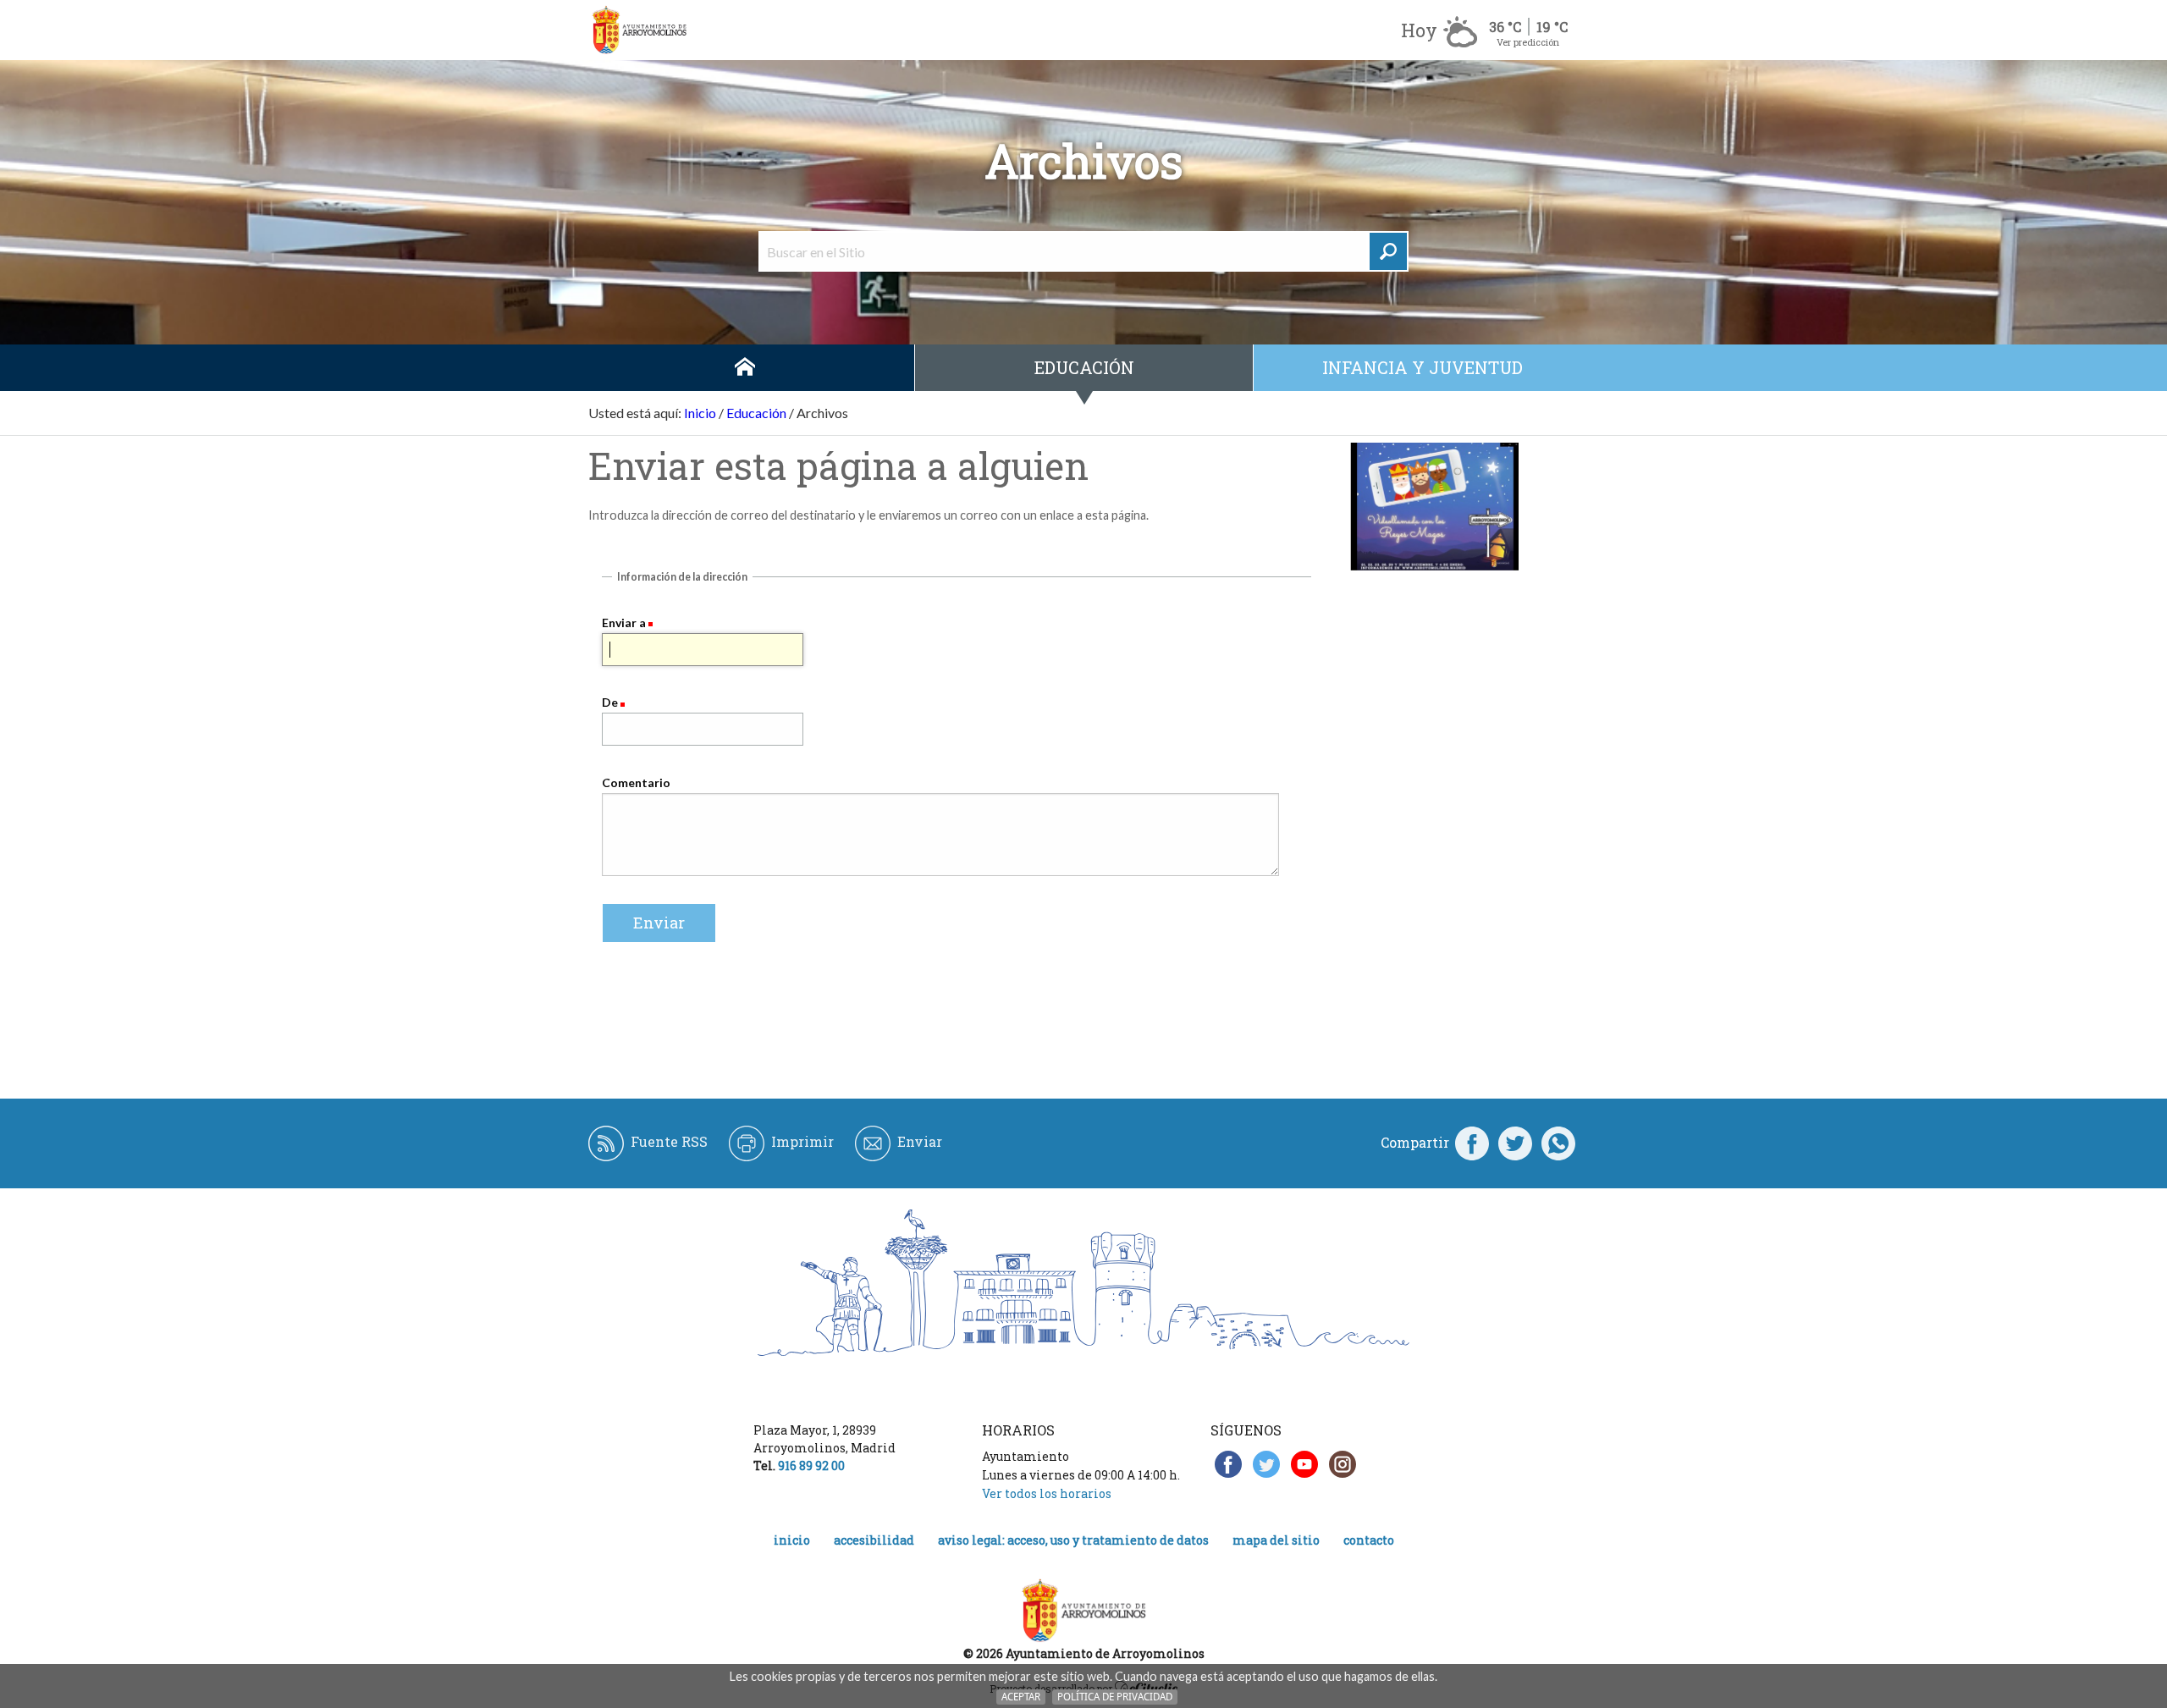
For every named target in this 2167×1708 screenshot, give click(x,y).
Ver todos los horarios (1047, 1493)
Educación (1084, 367)
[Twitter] (1515, 1143)
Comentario (636, 782)
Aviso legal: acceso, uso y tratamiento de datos (1073, 1540)
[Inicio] (639, 30)
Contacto (1369, 1540)
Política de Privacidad (1115, 1697)
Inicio (745, 368)
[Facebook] (1472, 1143)
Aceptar (1021, 1697)
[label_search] (1388, 251)
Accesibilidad (874, 1540)
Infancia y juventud (1423, 367)
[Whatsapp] (1558, 1143)
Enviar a (624, 623)
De (610, 702)
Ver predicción (1528, 42)
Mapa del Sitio (1276, 1540)
